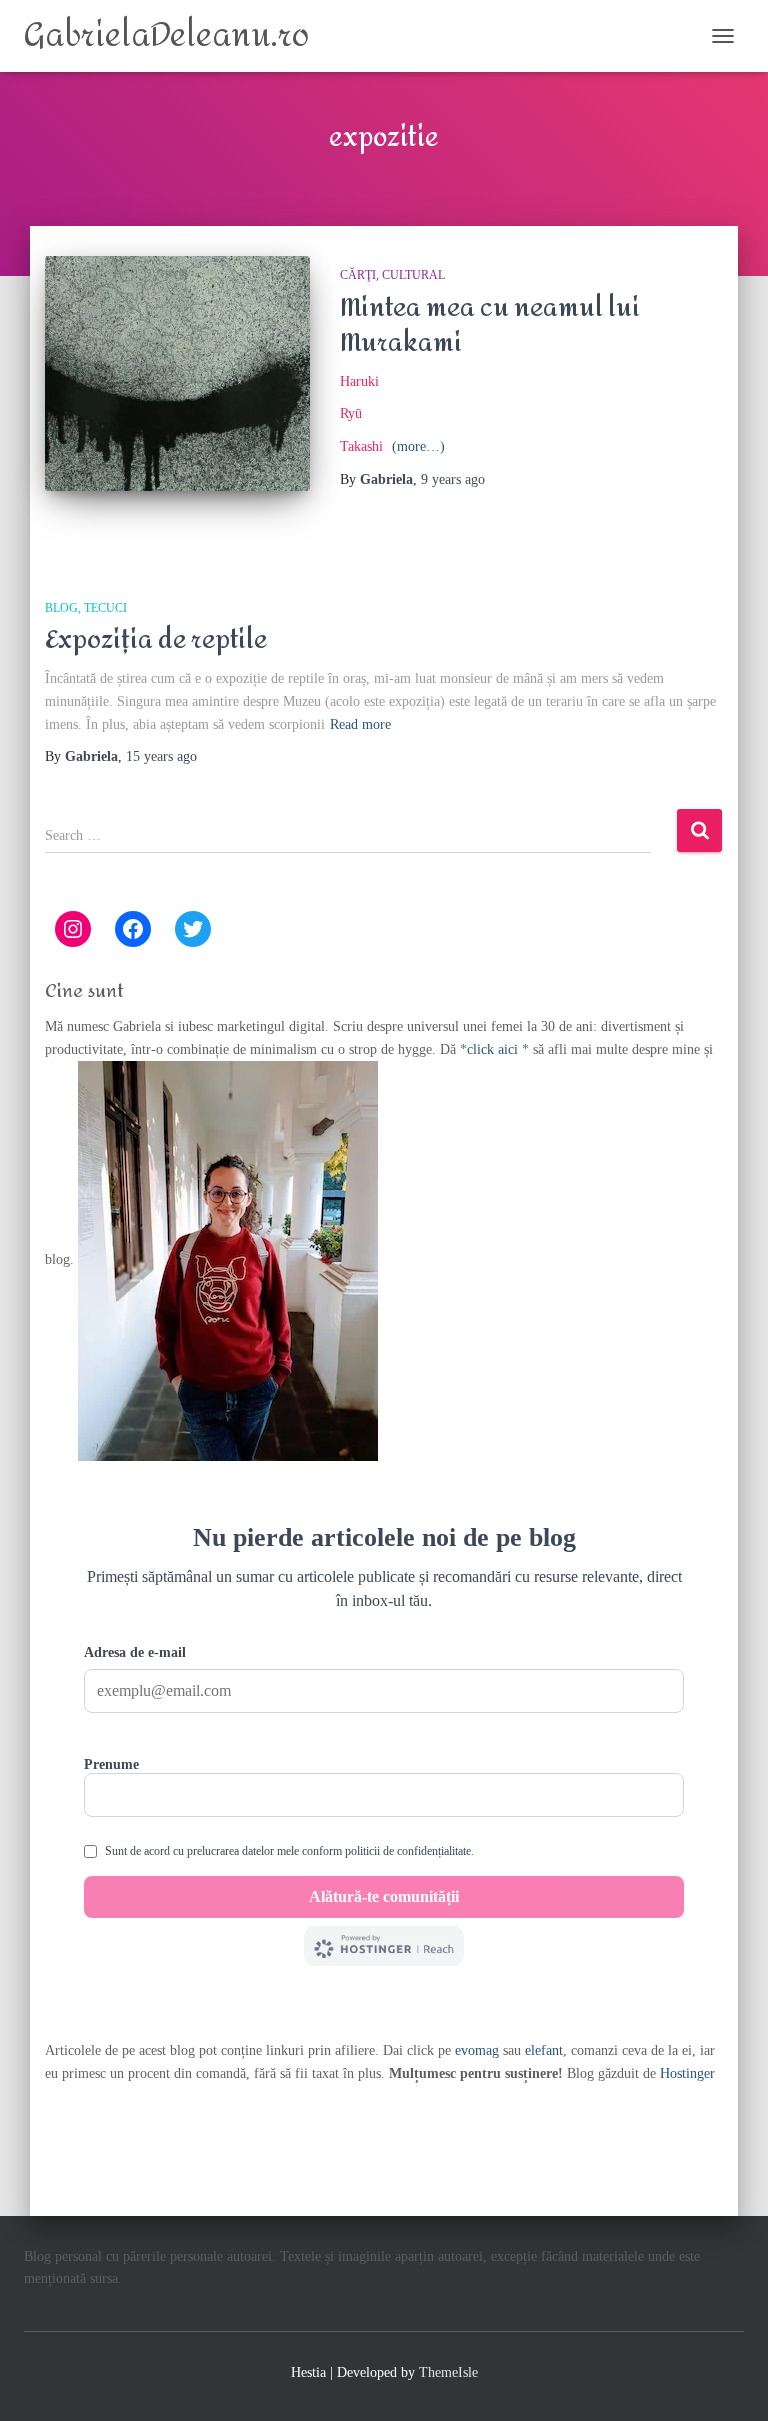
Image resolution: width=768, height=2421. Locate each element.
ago (453, 479)
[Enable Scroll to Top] (728, 2381)
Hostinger (687, 2073)
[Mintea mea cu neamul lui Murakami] (177, 373)
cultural (413, 275)
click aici (494, 1049)
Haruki (359, 381)
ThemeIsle (448, 2372)
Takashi (361, 446)
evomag (477, 2050)
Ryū (351, 413)
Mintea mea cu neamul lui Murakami (490, 325)
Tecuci (105, 608)
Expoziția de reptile (156, 640)
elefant (544, 2050)
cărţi (358, 275)
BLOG (61, 608)
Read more (360, 724)
